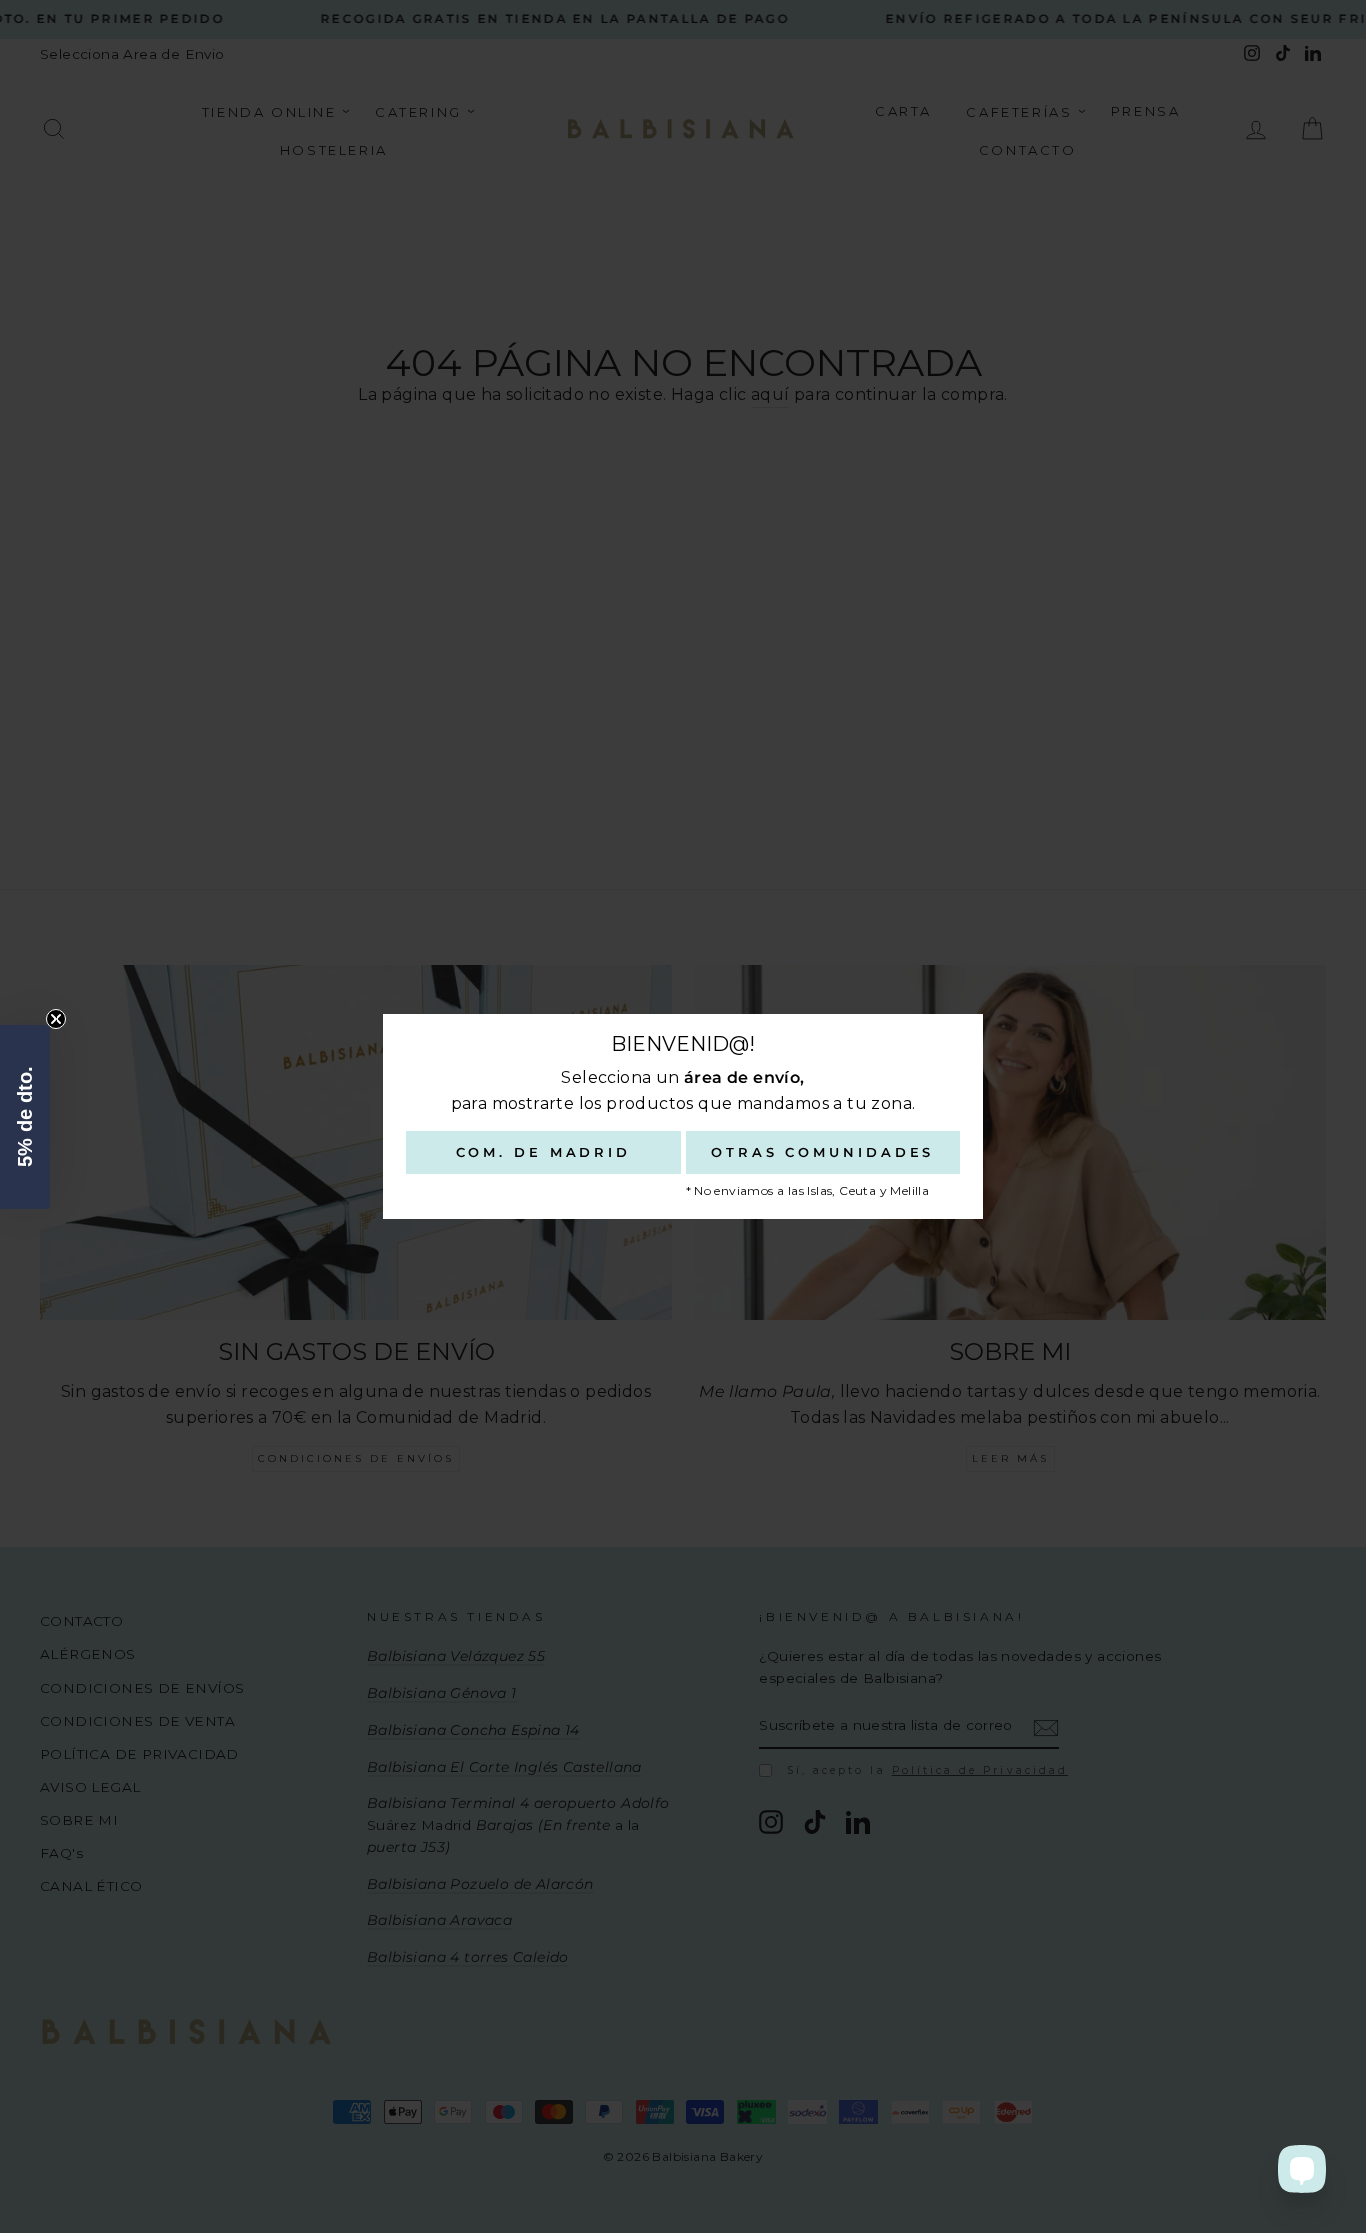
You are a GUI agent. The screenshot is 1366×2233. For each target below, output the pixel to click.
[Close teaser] (56, 1019)
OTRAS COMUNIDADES (822, 1152)
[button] (25, 1117)
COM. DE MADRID (544, 1152)
